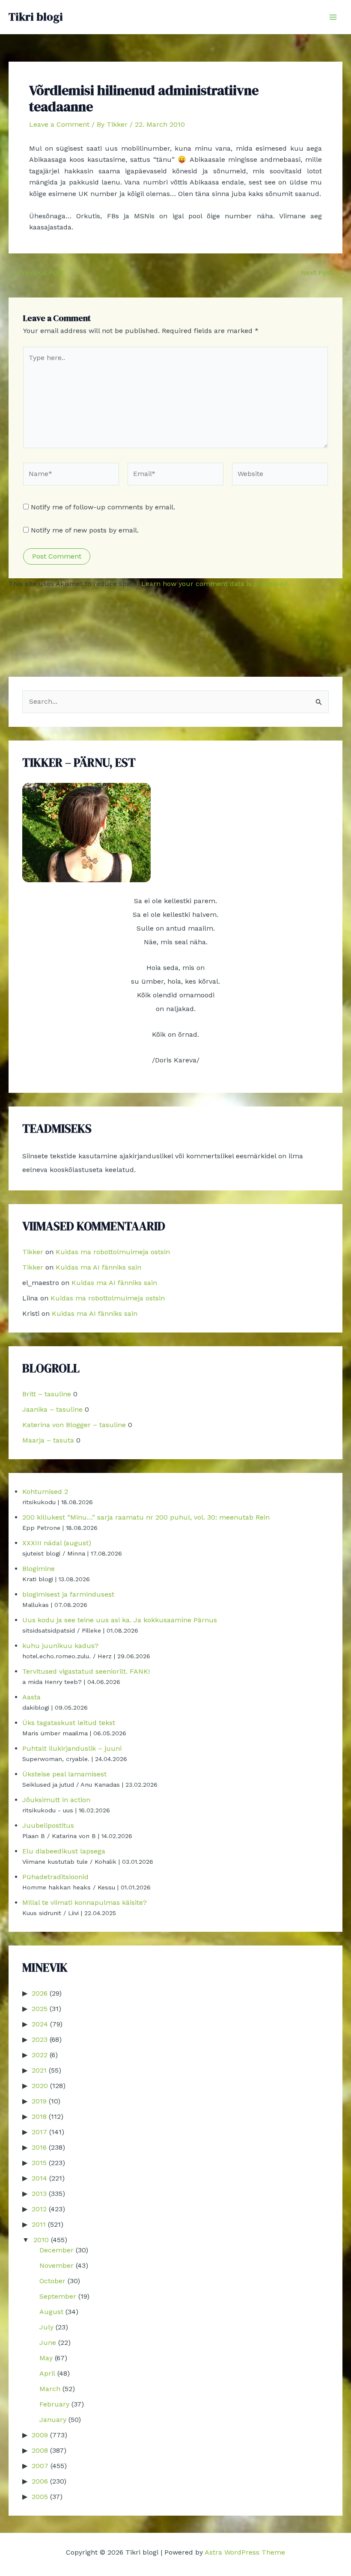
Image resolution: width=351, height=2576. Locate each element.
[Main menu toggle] (333, 17)
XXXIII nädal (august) (57, 1543)
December (57, 2250)
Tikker (33, 1252)
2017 (39, 2132)
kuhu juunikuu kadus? (60, 1646)
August (51, 2312)
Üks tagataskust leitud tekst (69, 1723)
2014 (39, 2178)
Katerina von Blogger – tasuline (74, 1425)
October (52, 2281)
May (46, 2358)
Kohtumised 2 (45, 1492)
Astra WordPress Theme (245, 2552)
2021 (39, 2070)
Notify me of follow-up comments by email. (103, 507)
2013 (39, 2194)
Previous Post (36, 273)
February (54, 2404)
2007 (40, 2466)
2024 (40, 2024)
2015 (39, 2163)
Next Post (321, 273)
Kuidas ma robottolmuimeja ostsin (113, 1252)
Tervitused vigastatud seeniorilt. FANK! (86, 1671)
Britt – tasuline (47, 1394)
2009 (40, 2435)
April (47, 2373)
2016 (39, 2147)
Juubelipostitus (48, 1825)
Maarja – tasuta (48, 1440)
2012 (39, 2209)
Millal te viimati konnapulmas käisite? (85, 1902)
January (53, 2420)
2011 (39, 2224)
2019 (39, 2101)
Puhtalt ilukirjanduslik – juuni (72, 1748)
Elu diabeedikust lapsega (64, 1851)
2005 (40, 2497)
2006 (40, 2481)
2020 (40, 2086)
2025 (40, 2009)
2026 (40, 1993)
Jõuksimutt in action (56, 1800)
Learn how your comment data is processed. (215, 584)
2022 (40, 2055)
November (57, 2265)
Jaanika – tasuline (52, 1409)
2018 (39, 2116)
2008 (40, 2450)
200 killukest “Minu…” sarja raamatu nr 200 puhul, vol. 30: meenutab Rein (146, 1517)
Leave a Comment (59, 124)
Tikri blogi (36, 17)
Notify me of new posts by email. (85, 530)
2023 (40, 2039)
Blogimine (39, 1569)
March (50, 2389)
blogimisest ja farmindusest (68, 1594)
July (46, 2327)
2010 (41, 2240)
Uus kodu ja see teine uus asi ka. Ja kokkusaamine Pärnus (120, 1620)
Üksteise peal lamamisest (64, 1774)
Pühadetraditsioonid (55, 1877)
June (48, 2342)
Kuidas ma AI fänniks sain (98, 1267)
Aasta (31, 1697)
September (58, 2296)
